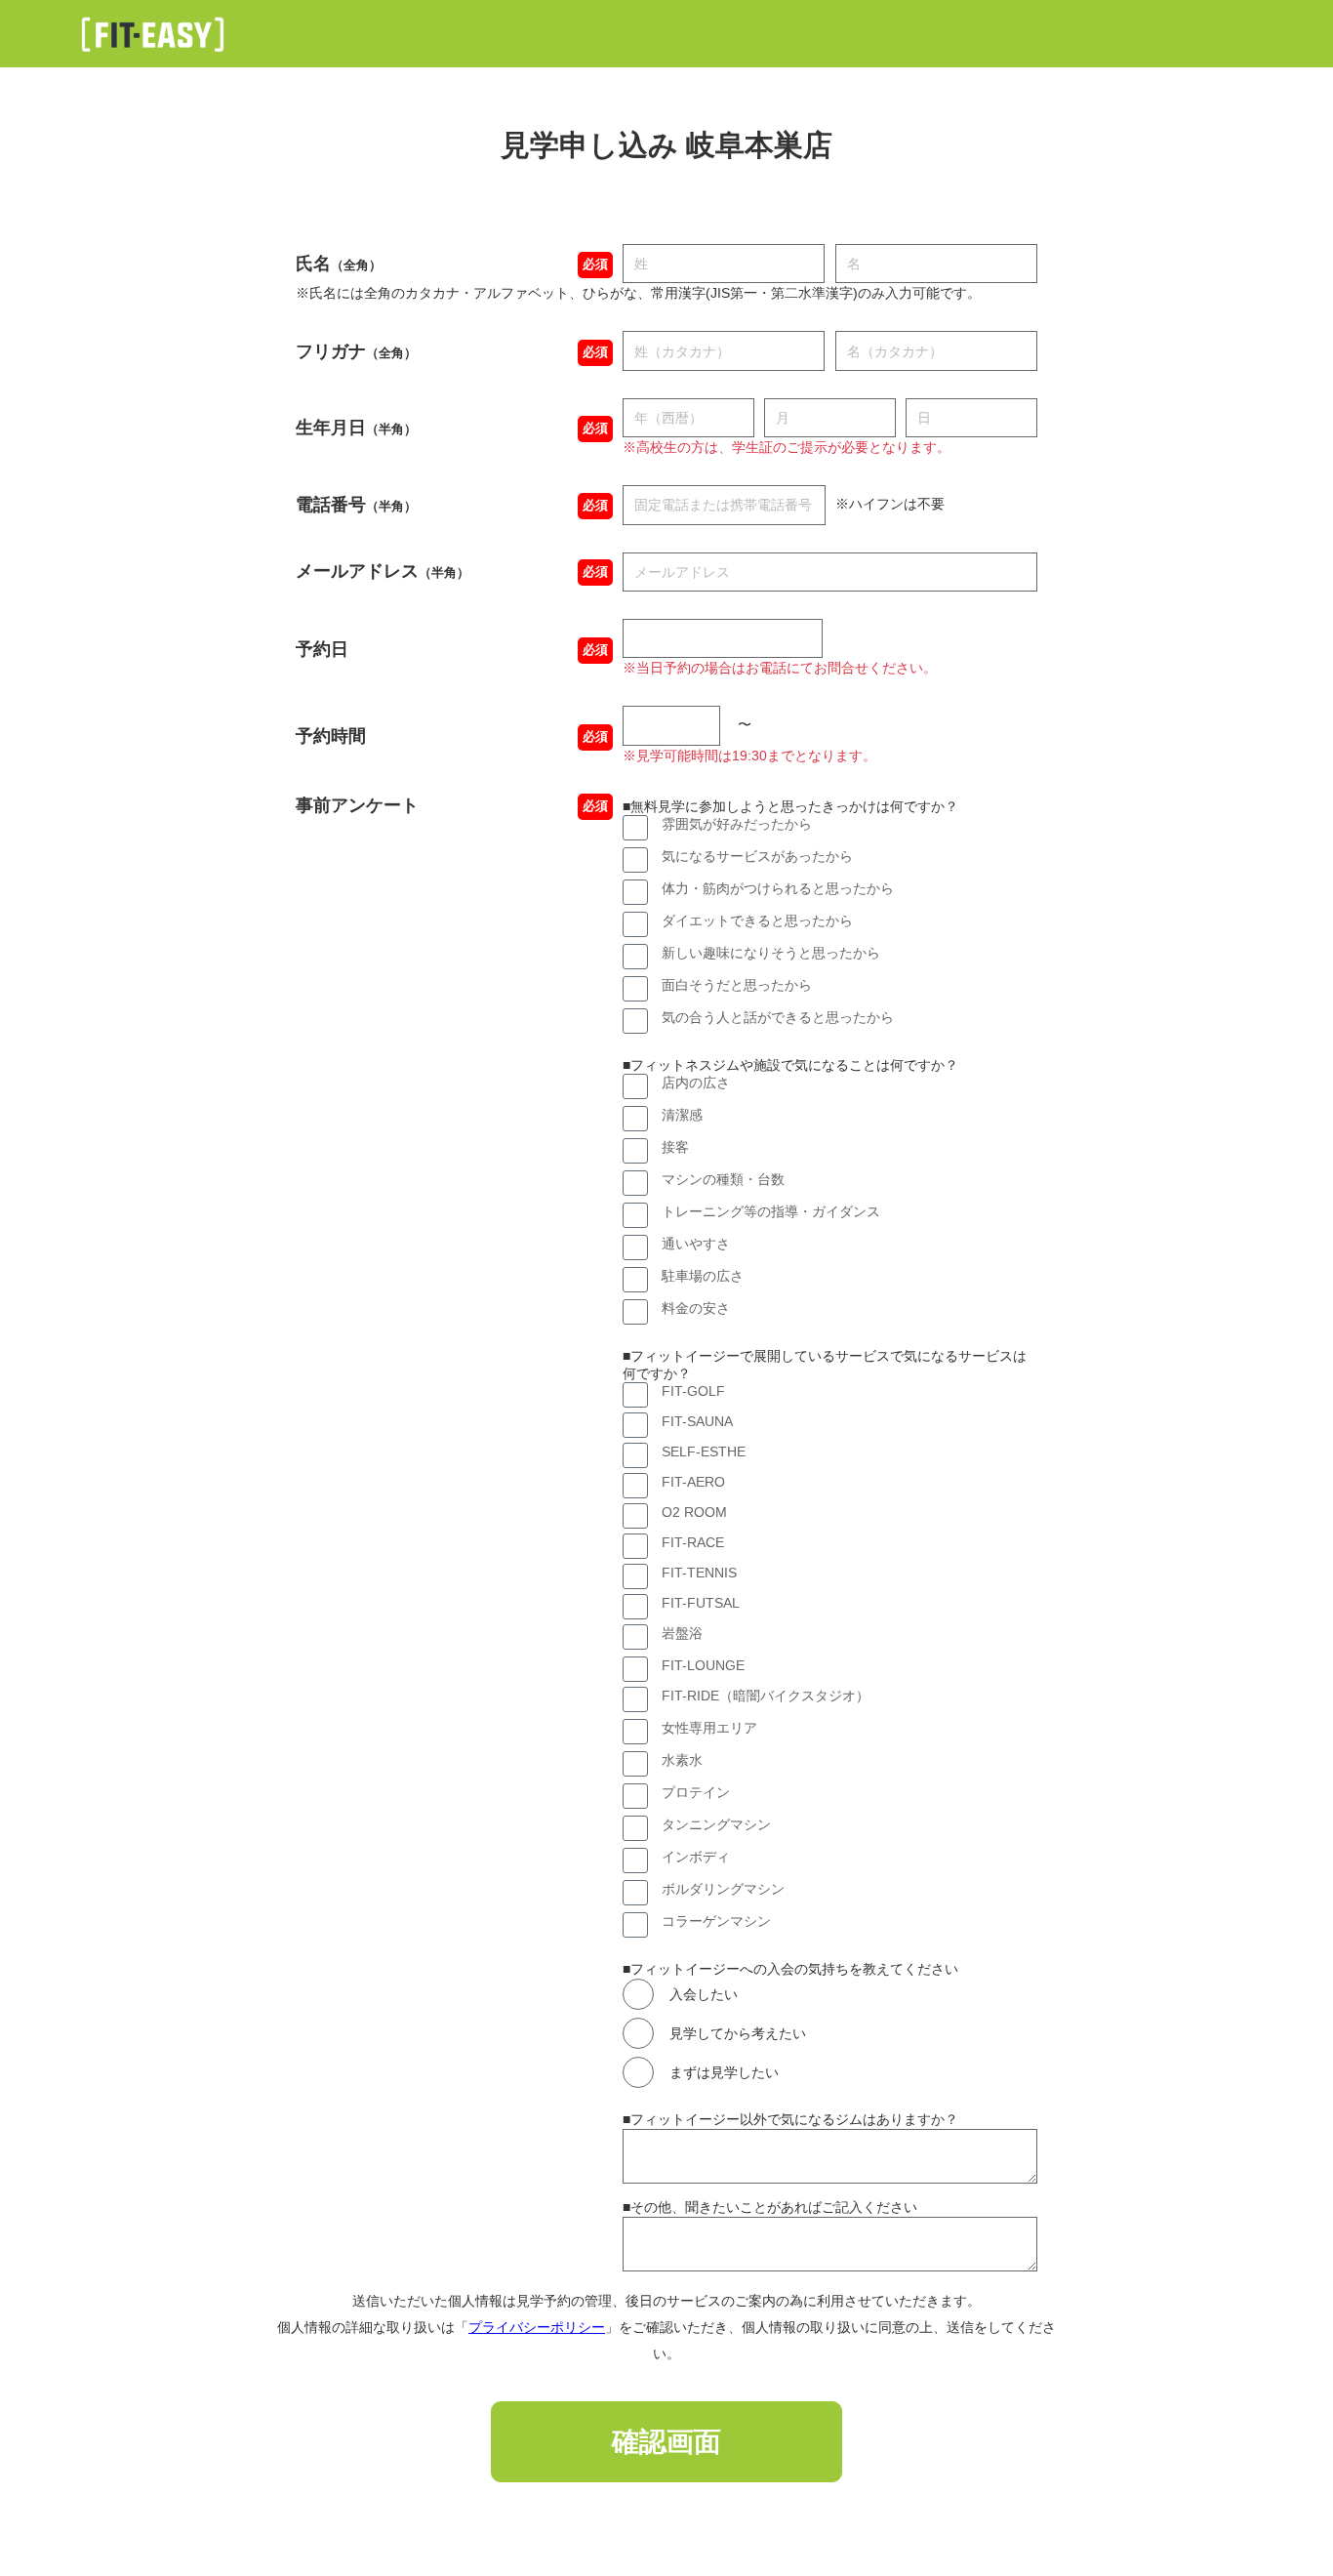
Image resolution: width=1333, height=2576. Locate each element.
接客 (675, 1147)
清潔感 (682, 1115)
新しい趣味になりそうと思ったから (771, 953)
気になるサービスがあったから (757, 856)
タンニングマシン (716, 1824)
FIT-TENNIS (699, 1573)
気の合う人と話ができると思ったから (778, 1017)
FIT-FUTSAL (701, 1603)
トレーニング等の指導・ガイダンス (771, 1211)
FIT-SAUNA (697, 1421)
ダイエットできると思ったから (757, 920)
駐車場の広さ (703, 1276)
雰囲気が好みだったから (737, 824)
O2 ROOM (694, 1512)
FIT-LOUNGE (703, 1665)
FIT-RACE (693, 1542)
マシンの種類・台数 (723, 1179)
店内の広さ (696, 1083)
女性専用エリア (709, 1728)
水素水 (682, 1760)
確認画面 (666, 2442)
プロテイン (696, 1792)
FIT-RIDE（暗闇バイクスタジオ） (766, 1696)
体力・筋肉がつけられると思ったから (778, 888)
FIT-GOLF (693, 1391)
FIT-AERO (693, 1482)
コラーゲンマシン (716, 1921)
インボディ (696, 1857)
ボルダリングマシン (723, 1889)
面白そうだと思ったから (737, 985)
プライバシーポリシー (537, 2327)
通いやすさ (696, 1244)
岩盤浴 (682, 1633)
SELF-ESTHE (704, 1452)
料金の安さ (696, 1308)
